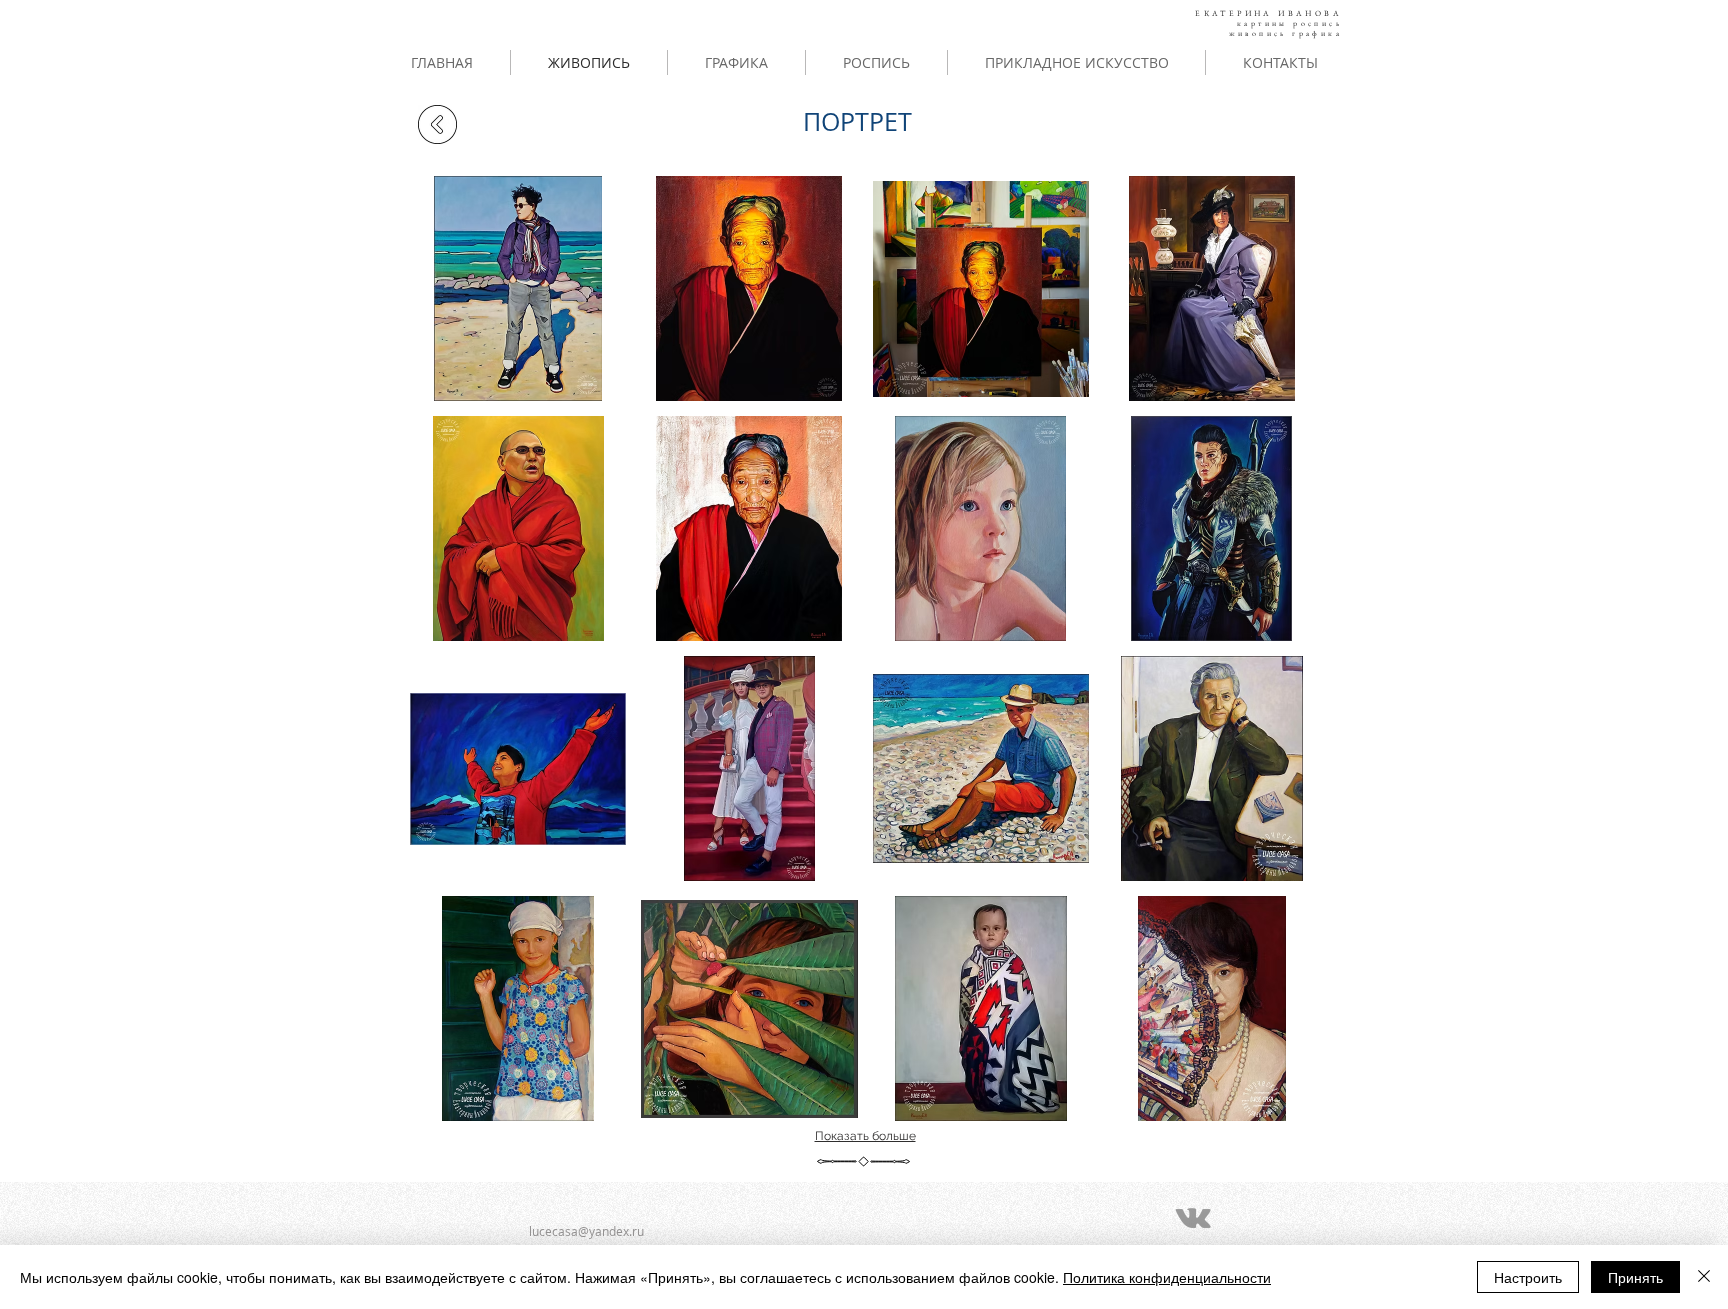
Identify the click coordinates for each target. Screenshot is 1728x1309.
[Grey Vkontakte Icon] (1193, 1218)
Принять (1635, 1277)
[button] (518, 288)
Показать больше (865, 1136)
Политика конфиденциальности (1167, 1277)
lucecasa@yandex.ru (586, 1231)
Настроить (1528, 1277)
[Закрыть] (1704, 1277)
